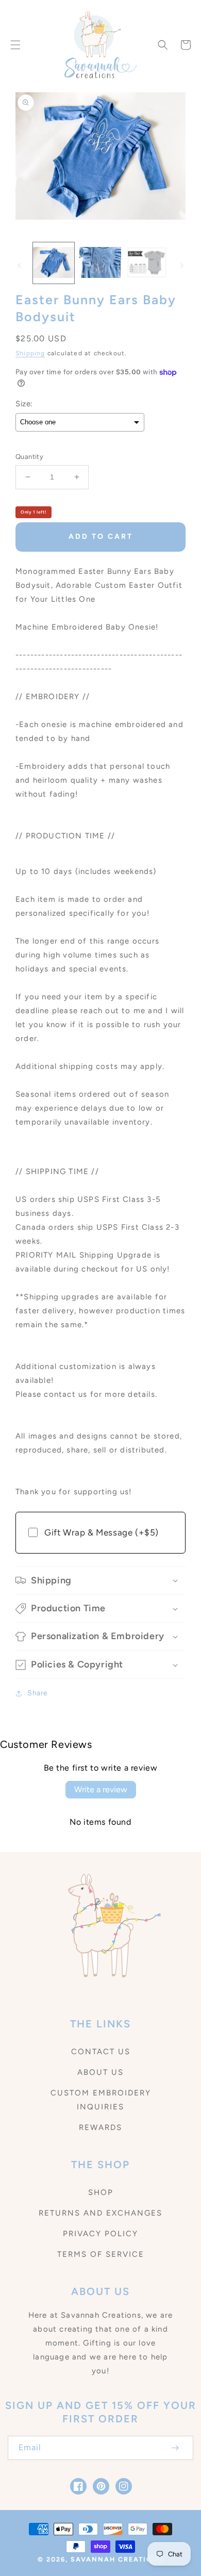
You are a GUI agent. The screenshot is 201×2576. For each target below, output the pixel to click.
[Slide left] (19, 266)
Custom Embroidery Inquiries (101, 2100)
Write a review (101, 1789)
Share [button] (38, 1693)
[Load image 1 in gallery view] (54, 263)
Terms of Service (101, 2254)
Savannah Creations (117, 2559)
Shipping (30, 353)
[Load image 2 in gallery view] (100, 263)
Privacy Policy (100, 2234)
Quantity (29, 457)
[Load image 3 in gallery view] (147, 263)
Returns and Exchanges (100, 2213)
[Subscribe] (175, 2448)
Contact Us (101, 2052)
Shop (101, 2192)
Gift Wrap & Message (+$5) (102, 1532)
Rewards (100, 2127)
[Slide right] (182, 266)
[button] (15, 45)
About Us (100, 2072)
